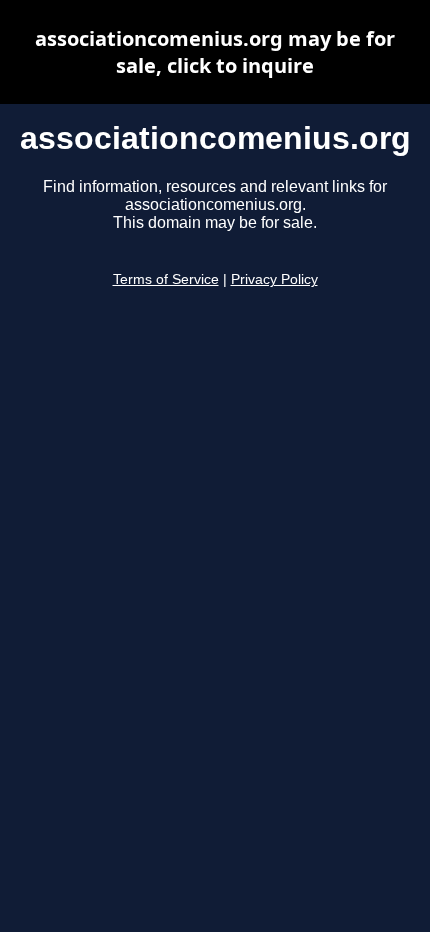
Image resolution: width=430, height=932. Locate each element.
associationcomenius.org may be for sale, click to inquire (215, 52)
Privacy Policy (274, 279)
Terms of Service (166, 279)
